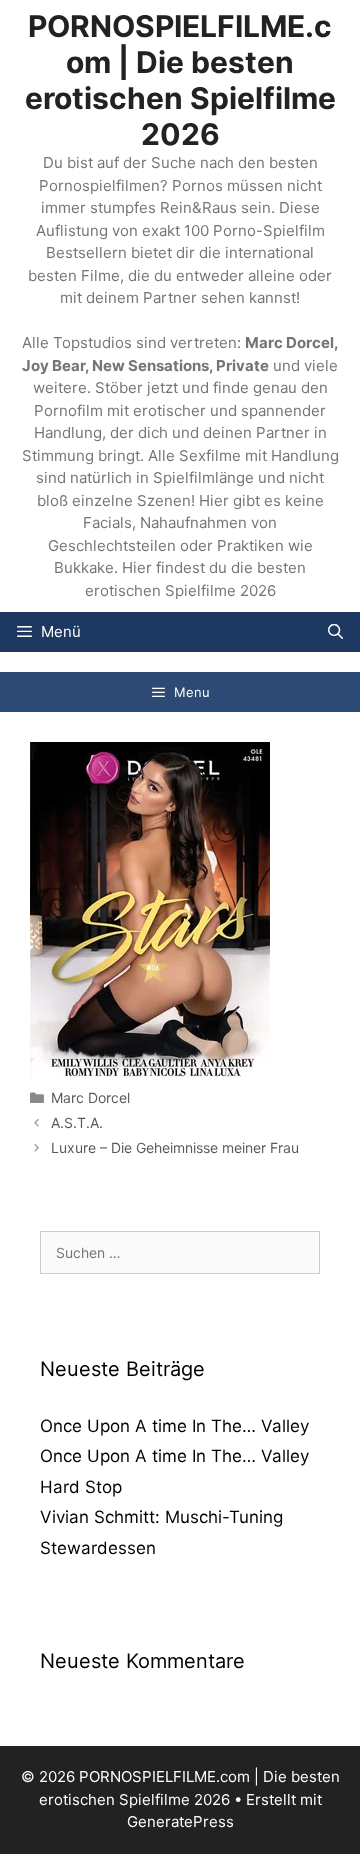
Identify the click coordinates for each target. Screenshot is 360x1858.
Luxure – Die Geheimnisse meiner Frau (175, 1147)
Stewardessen (98, 1548)
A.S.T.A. (77, 1122)
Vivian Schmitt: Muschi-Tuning (161, 1517)
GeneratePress (180, 1821)
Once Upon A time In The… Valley (174, 1426)
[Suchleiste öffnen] (335, 632)
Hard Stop (81, 1487)
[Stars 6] (150, 1074)
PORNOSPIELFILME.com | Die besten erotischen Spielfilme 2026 (180, 80)
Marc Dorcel (90, 1097)
